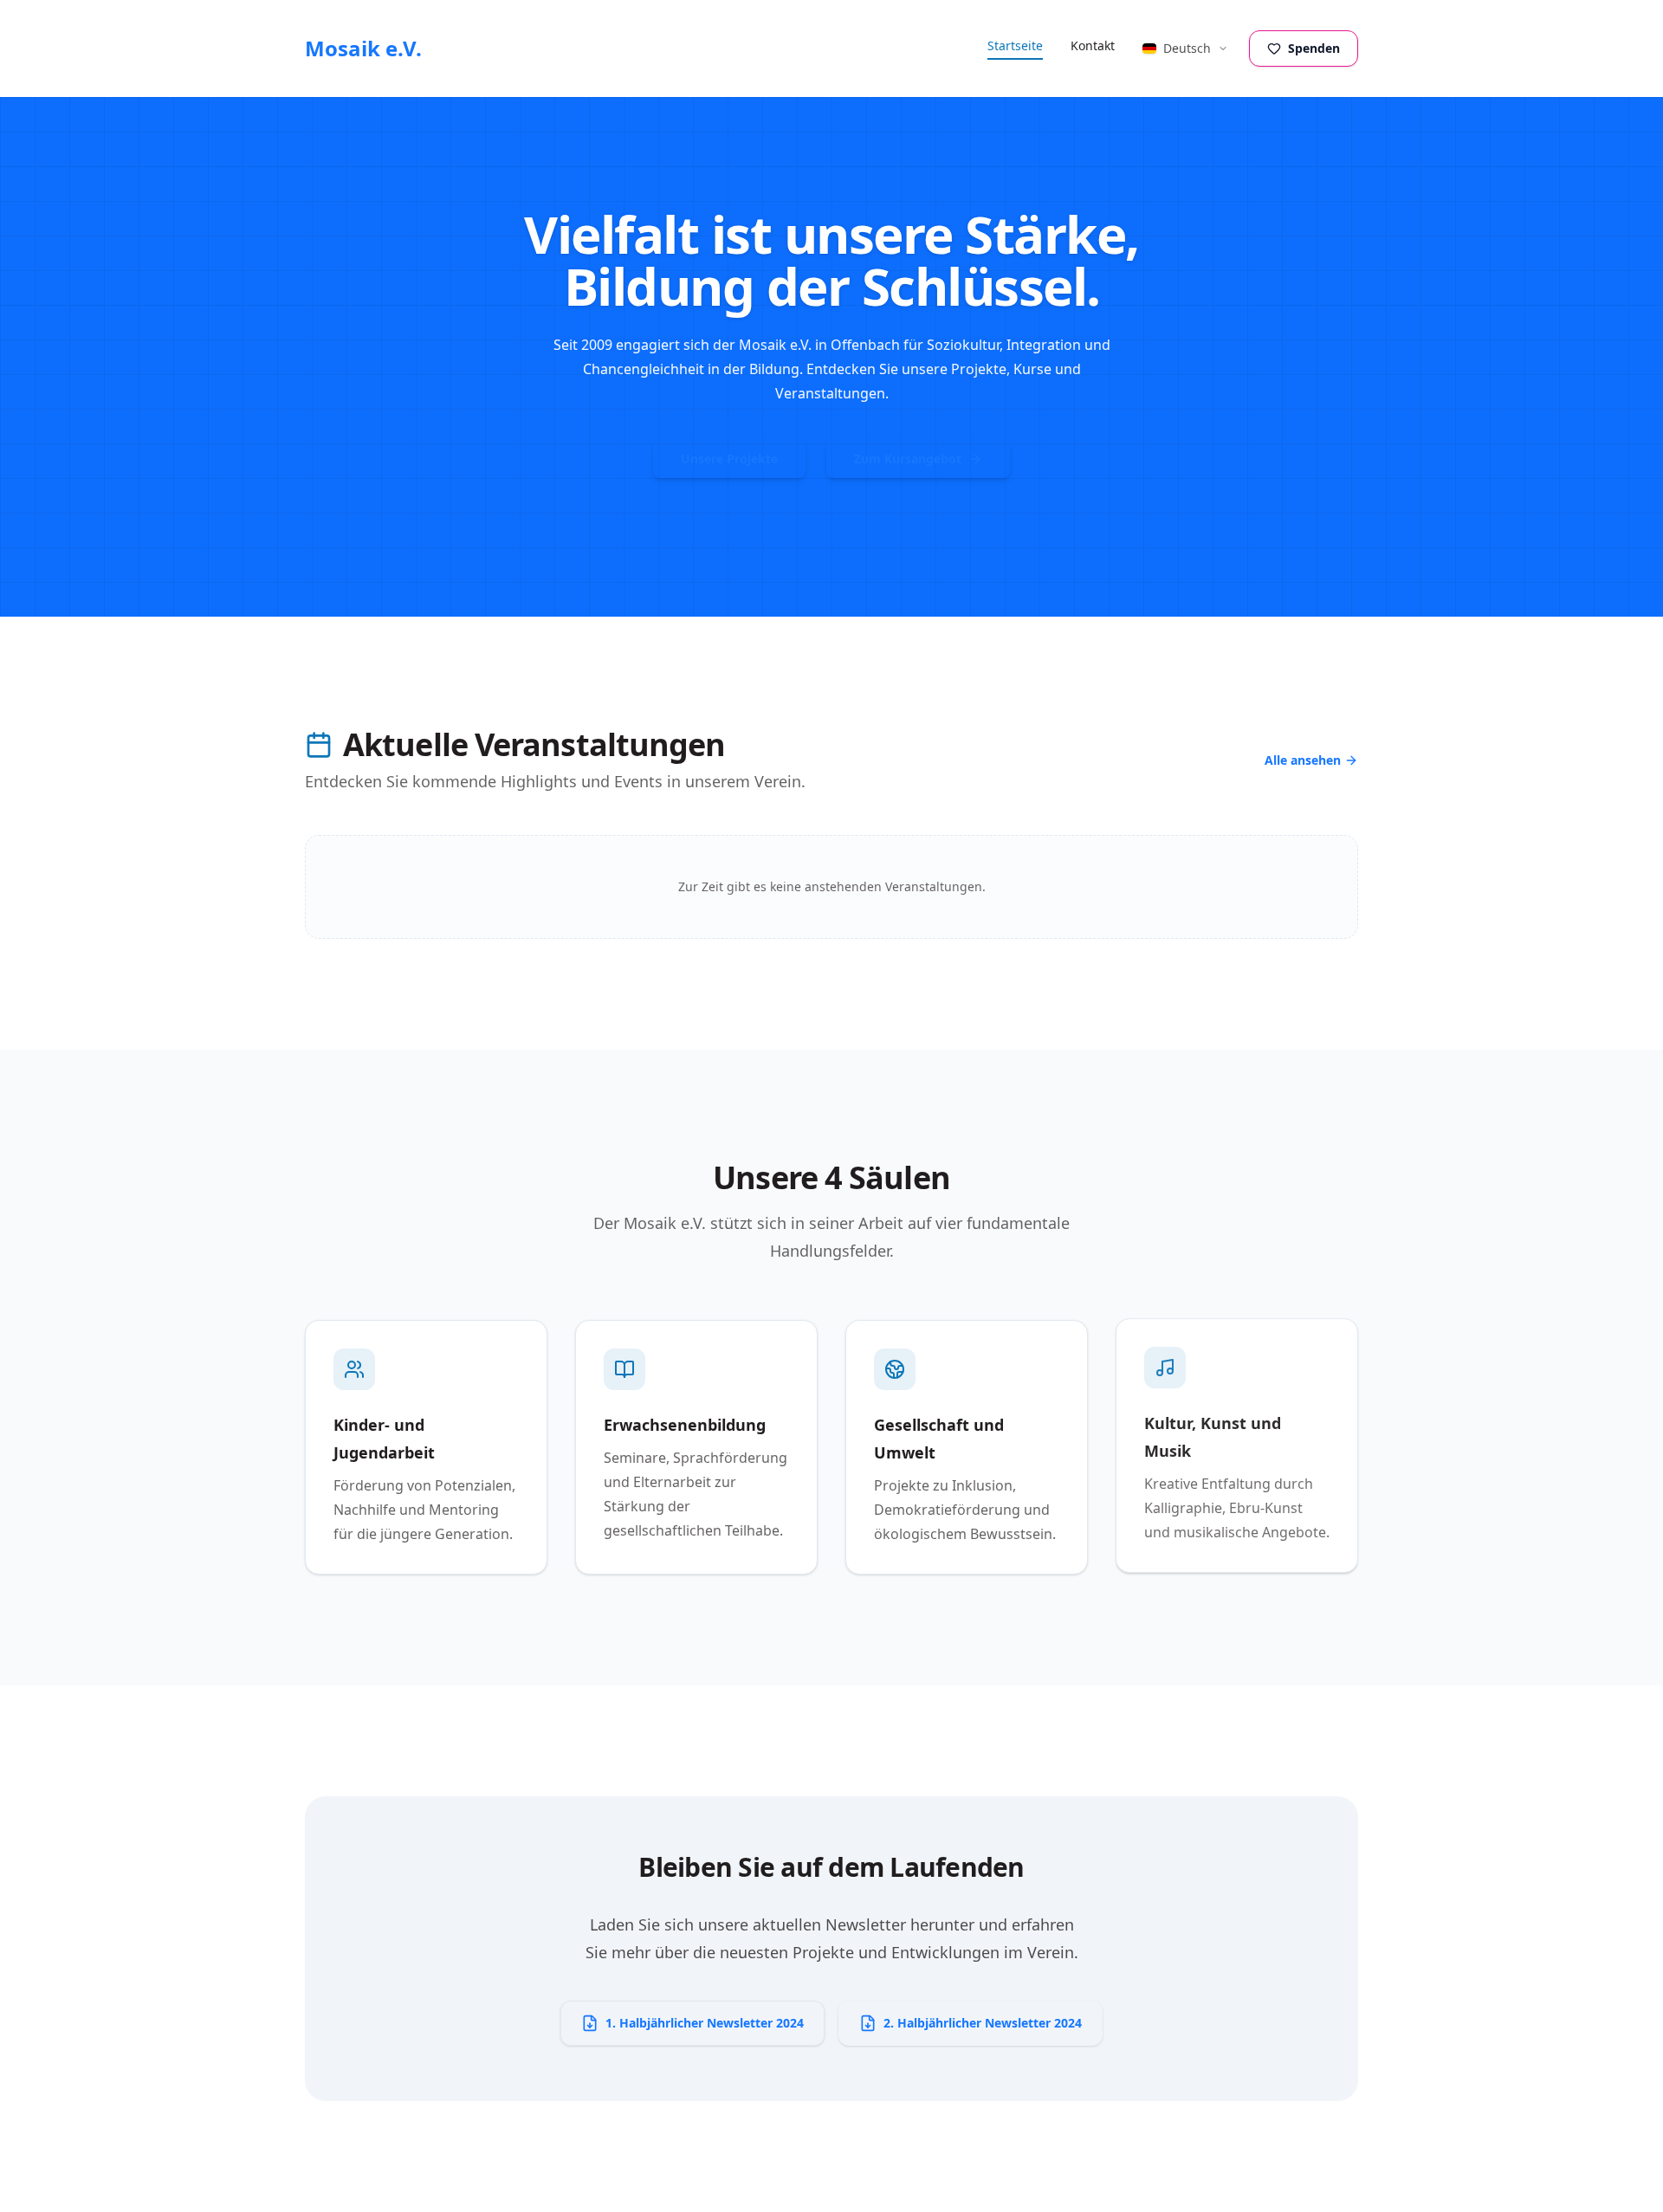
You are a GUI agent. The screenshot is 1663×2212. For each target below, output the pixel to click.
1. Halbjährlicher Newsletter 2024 (705, 2023)
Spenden (1314, 48)
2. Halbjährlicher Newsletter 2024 (983, 2023)
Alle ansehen (1303, 760)
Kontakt (1093, 45)
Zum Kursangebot (908, 459)
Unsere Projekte (729, 459)
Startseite (1015, 45)
